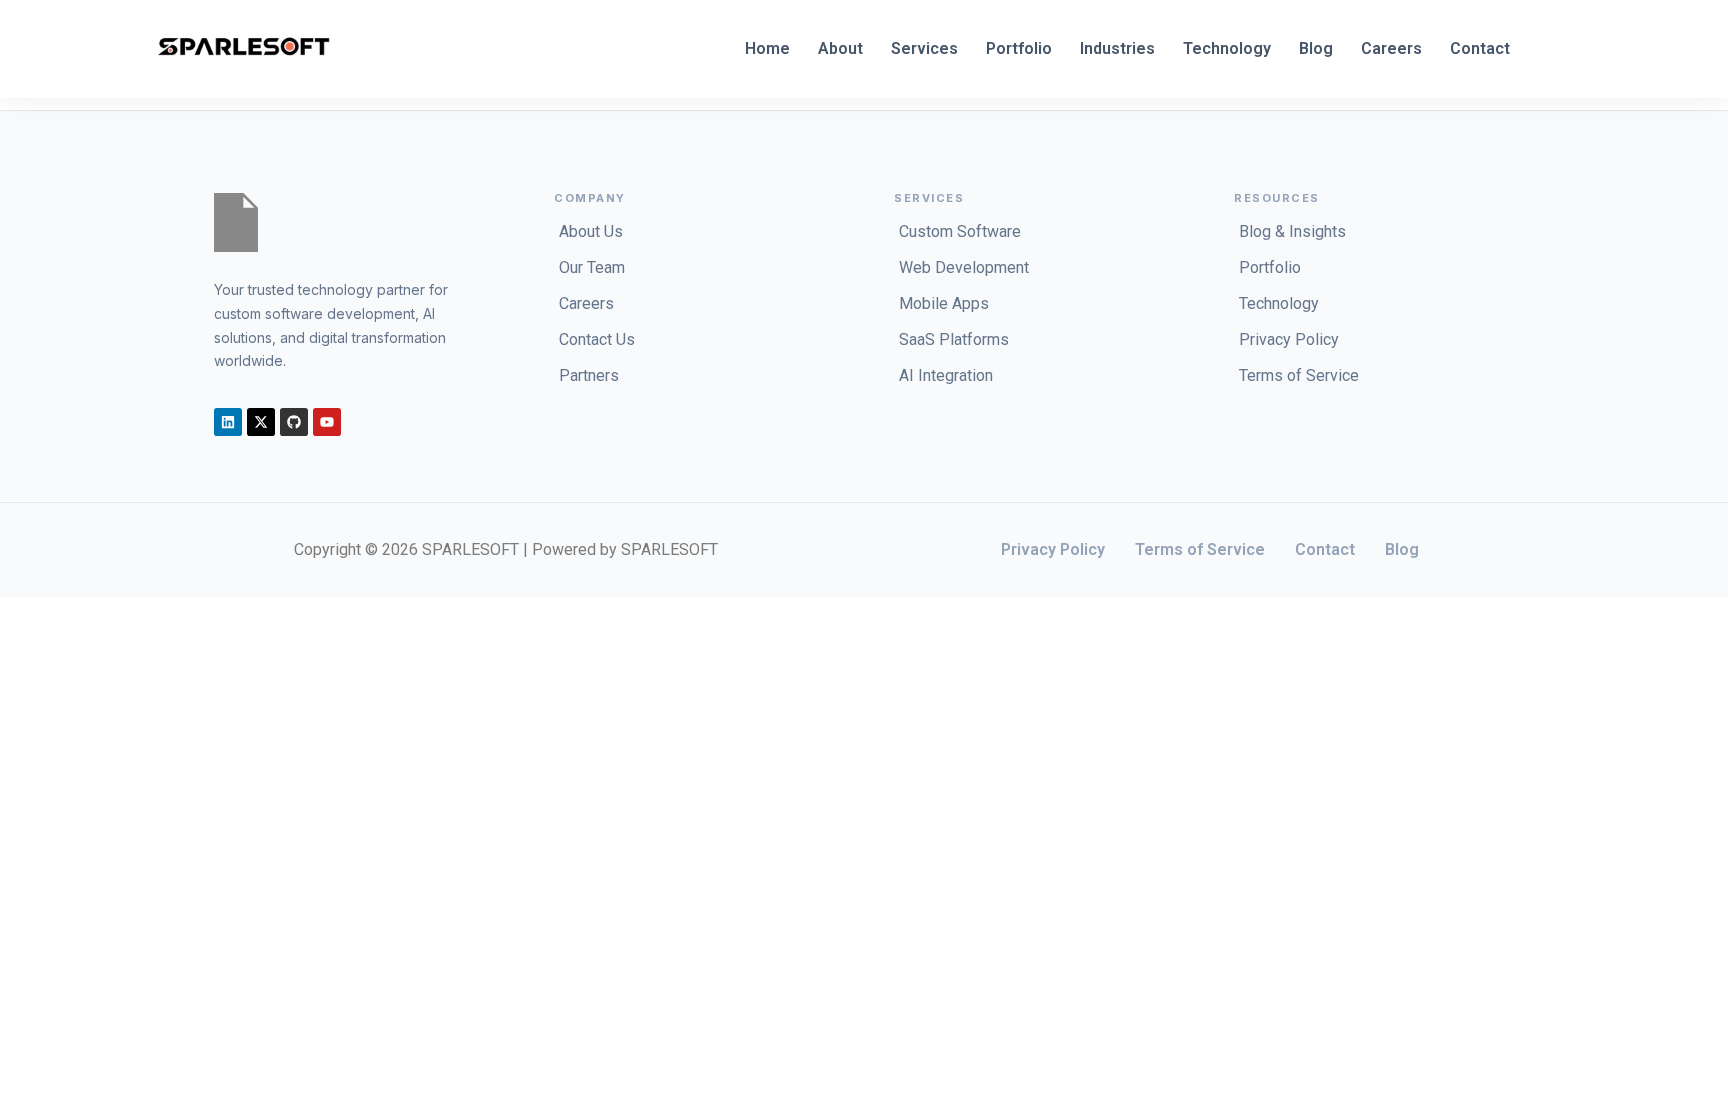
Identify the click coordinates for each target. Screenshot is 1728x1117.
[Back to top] (42, 619)
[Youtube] (327, 422)
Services (924, 48)
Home (767, 48)
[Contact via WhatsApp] (16, 619)
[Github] (294, 422)
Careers (1391, 48)
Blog (1316, 48)
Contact (1480, 48)
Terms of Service (1200, 549)
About (840, 48)
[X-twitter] (261, 422)
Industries (1117, 48)
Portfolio (1019, 48)
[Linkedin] (228, 422)
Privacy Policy (1053, 549)
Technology (1227, 48)
